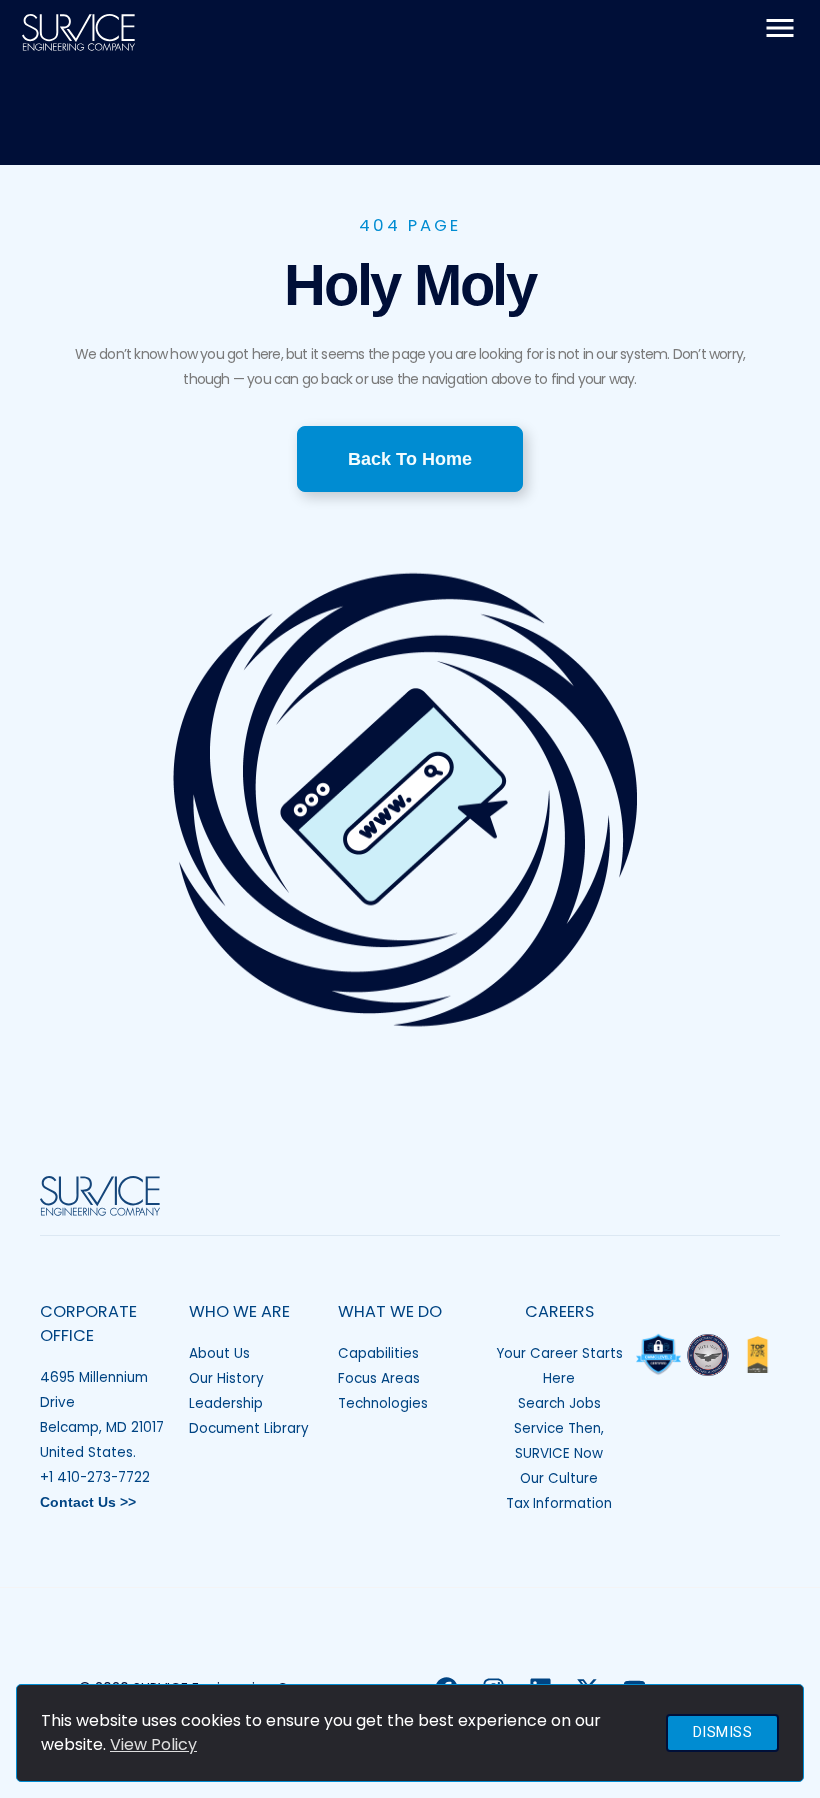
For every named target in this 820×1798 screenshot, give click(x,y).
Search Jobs (559, 1403)
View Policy (153, 1744)
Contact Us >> (88, 1502)
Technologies (383, 1403)
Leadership (226, 1403)
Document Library (249, 1428)
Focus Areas (379, 1378)
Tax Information (559, 1503)
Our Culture (559, 1478)
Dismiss (723, 1732)
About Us (219, 1353)
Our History (226, 1378)
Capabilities (378, 1353)
